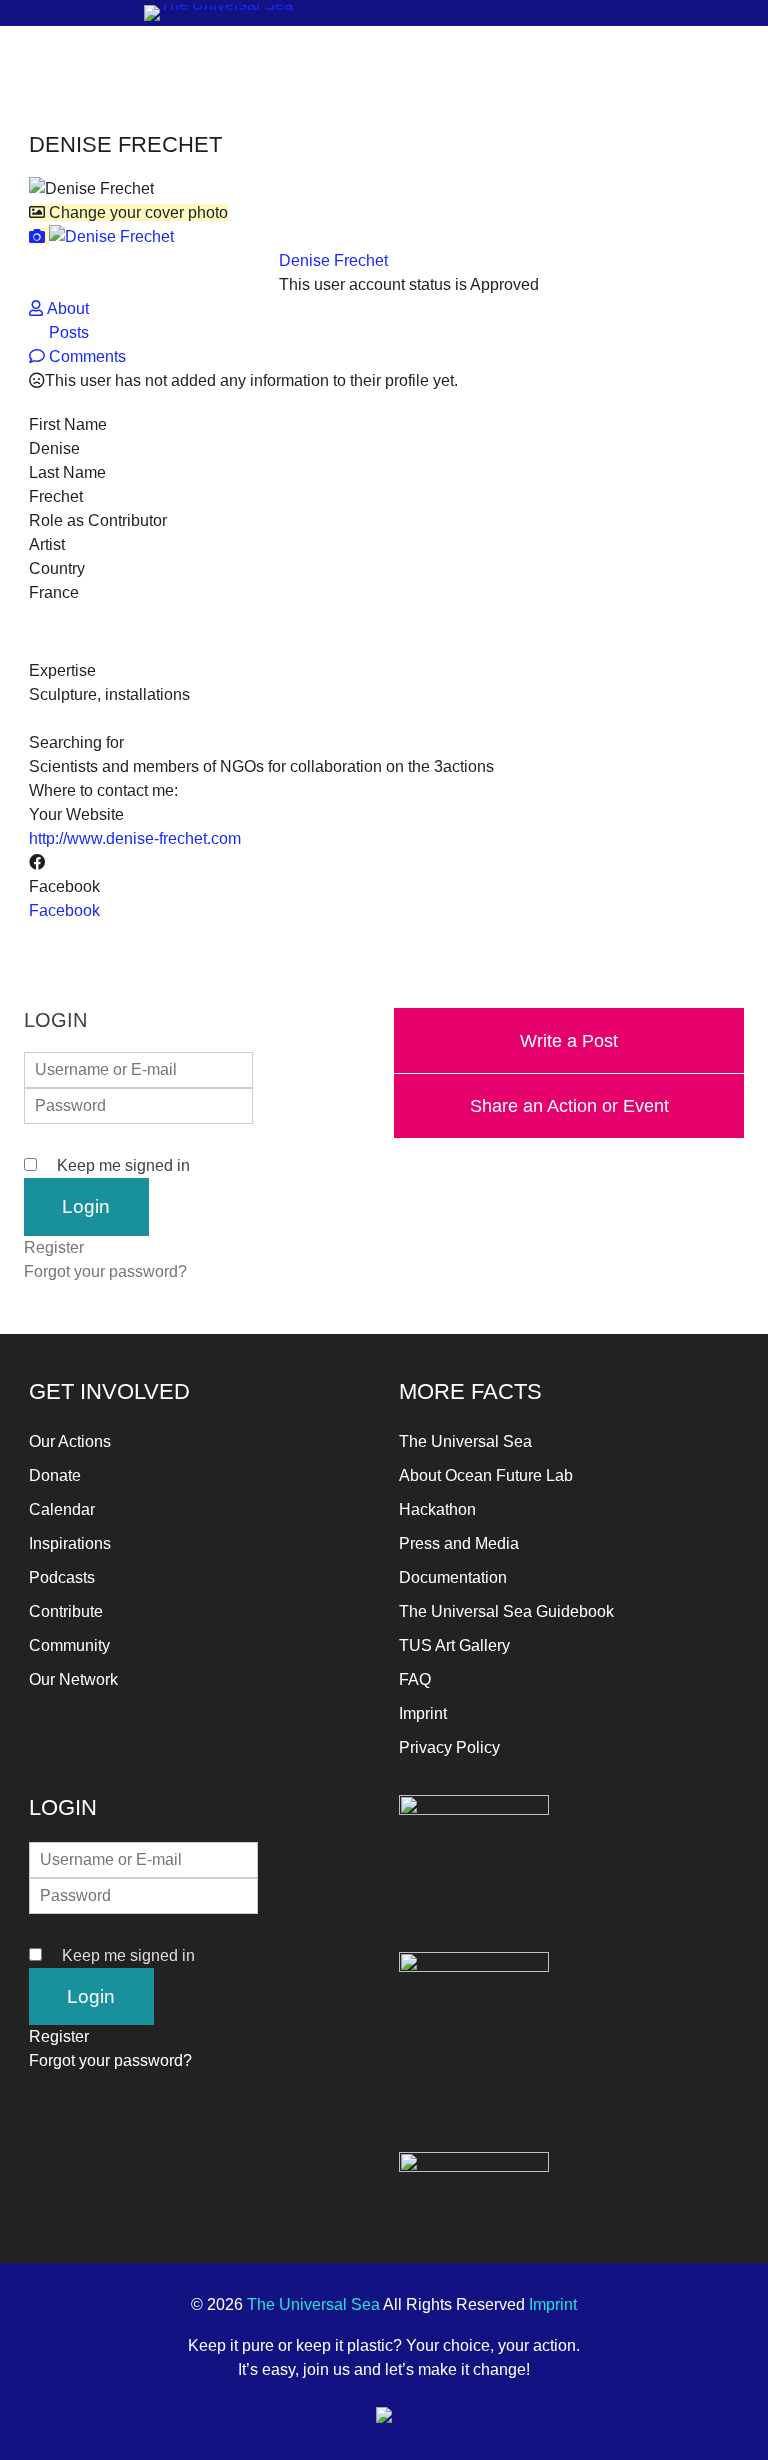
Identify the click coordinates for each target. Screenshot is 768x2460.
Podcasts (62, 1577)
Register (54, 1247)
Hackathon (437, 1509)
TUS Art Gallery (454, 1645)
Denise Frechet (333, 260)
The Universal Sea (465, 1441)
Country (57, 568)
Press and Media (459, 1543)
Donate (55, 1475)
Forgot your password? (105, 1271)
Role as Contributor (98, 520)
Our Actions (70, 1441)
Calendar (62, 1509)
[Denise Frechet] (101, 236)
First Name (68, 424)
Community (69, 1645)
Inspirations (70, 1543)
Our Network (73, 1679)
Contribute (66, 1611)
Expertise (62, 670)
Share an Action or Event (569, 1105)
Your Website (76, 814)
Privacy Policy (449, 1747)
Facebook (64, 886)
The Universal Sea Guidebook (506, 1611)
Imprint (423, 1713)
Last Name (67, 472)
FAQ (415, 1679)
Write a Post (569, 1040)
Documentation (453, 1577)
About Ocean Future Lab (486, 1475)
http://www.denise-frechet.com (135, 838)
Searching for (76, 742)
